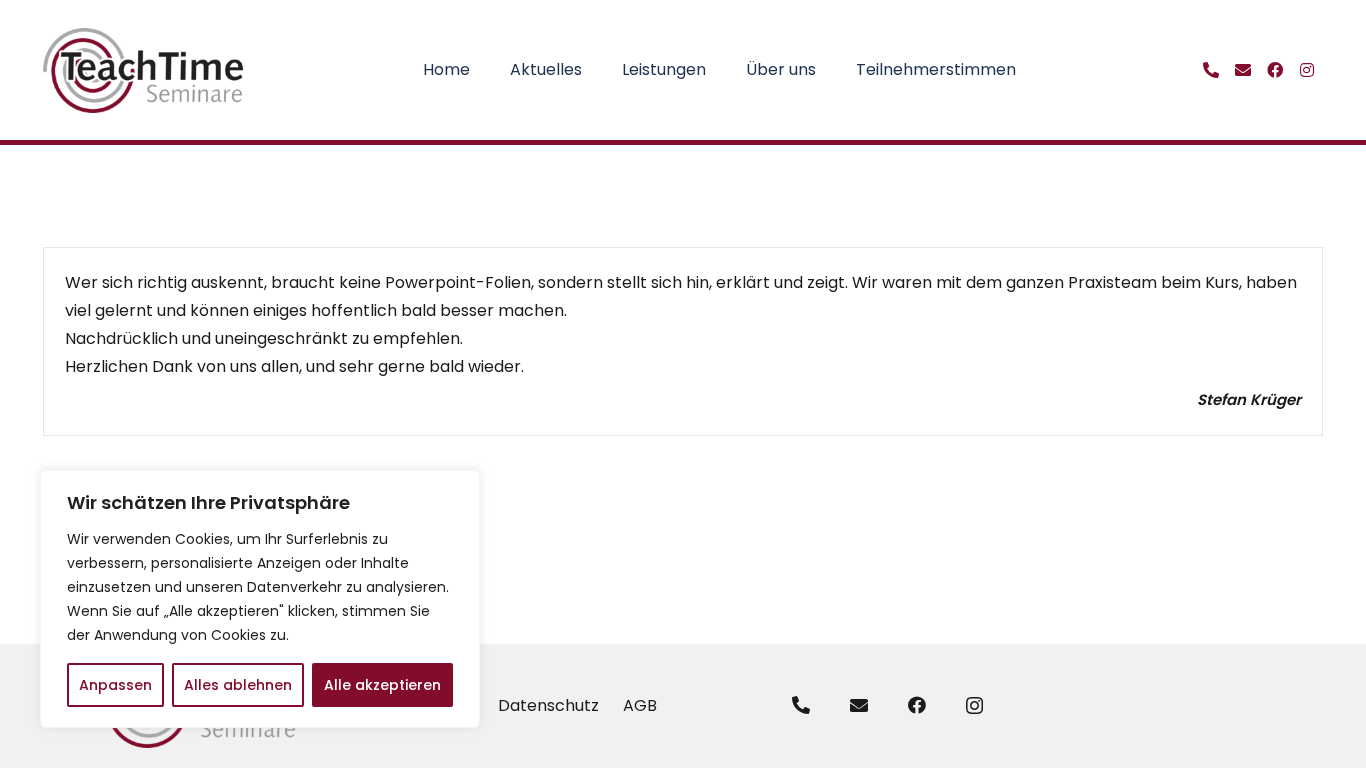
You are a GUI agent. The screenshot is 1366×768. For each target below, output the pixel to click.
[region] (260, 599)
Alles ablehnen (238, 685)
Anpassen (115, 685)
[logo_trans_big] (144, 70)
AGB (640, 705)
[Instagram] (974, 706)
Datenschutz (548, 705)
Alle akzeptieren (382, 685)
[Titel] (1211, 70)
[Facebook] (917, 705)
